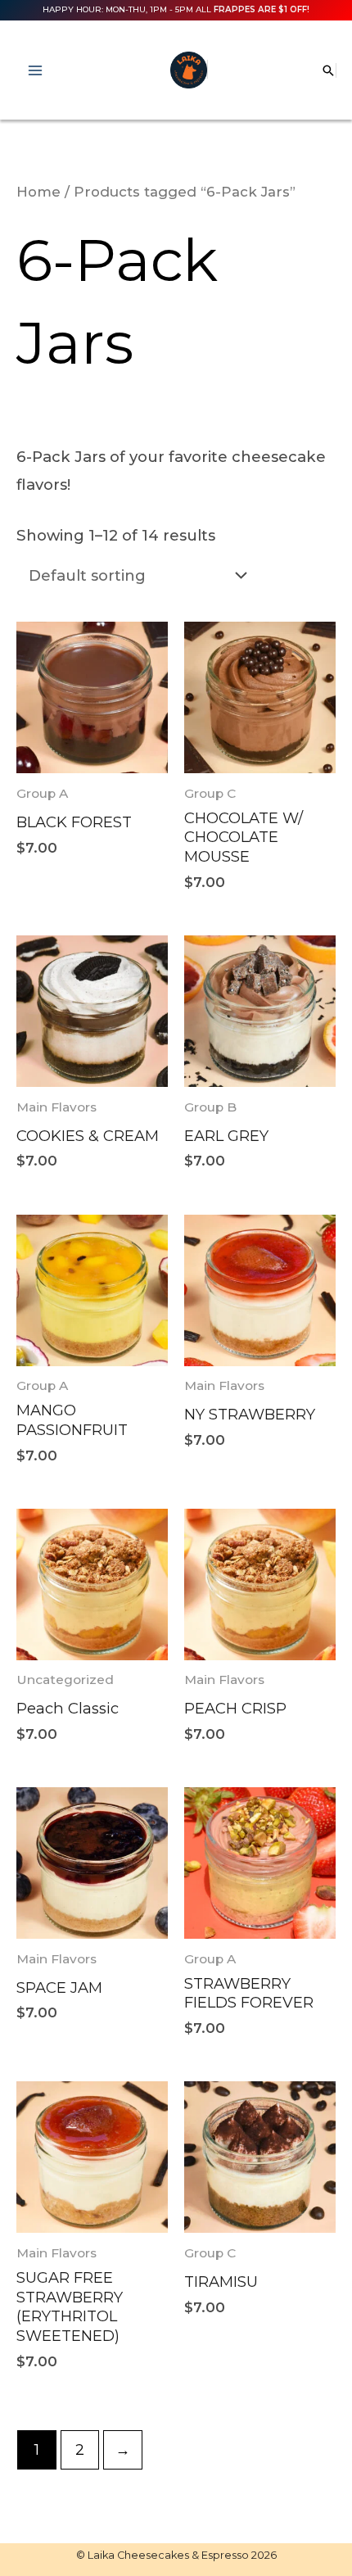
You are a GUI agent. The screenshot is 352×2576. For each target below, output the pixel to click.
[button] (328, 70)
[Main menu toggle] (35, 70)
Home (38, 192)
